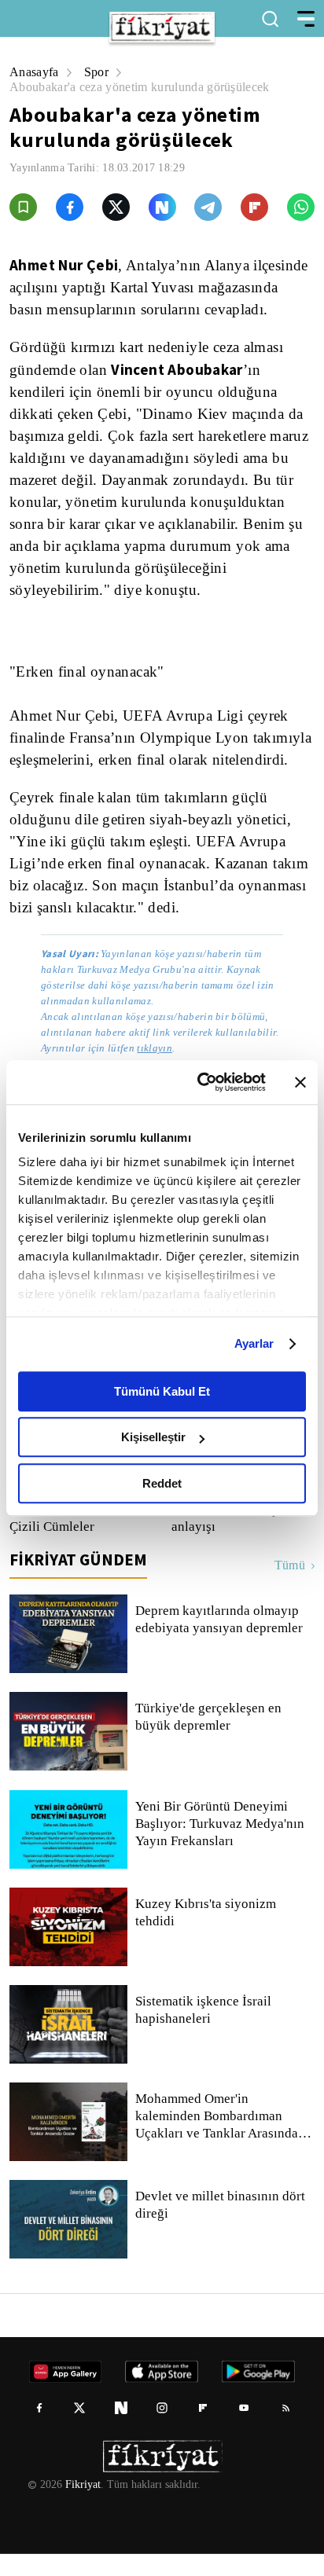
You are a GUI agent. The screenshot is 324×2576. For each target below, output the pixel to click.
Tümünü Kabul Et (162, 1391)
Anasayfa (35, 72)
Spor (99, 72)
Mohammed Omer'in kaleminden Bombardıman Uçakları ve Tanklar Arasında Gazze (217, 2138)
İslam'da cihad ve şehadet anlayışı (221, 1540)
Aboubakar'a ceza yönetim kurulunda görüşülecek (149, 87)
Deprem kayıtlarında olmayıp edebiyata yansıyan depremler (223, 1642)
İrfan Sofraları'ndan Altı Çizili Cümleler (77, 1540)
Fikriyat (82, 2507)
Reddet (162, 1483)
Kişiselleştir (153, 1437)
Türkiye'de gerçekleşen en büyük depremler (211, 1739)
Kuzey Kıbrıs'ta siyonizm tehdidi (204, 1935)
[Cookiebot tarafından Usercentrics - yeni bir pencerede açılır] (201, 1082)
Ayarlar (254, 1343)
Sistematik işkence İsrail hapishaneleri (204, 2032)
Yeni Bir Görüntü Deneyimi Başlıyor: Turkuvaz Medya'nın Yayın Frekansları (219, 1846)
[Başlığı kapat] (300, 1082)
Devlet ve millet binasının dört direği (221, 2227)
